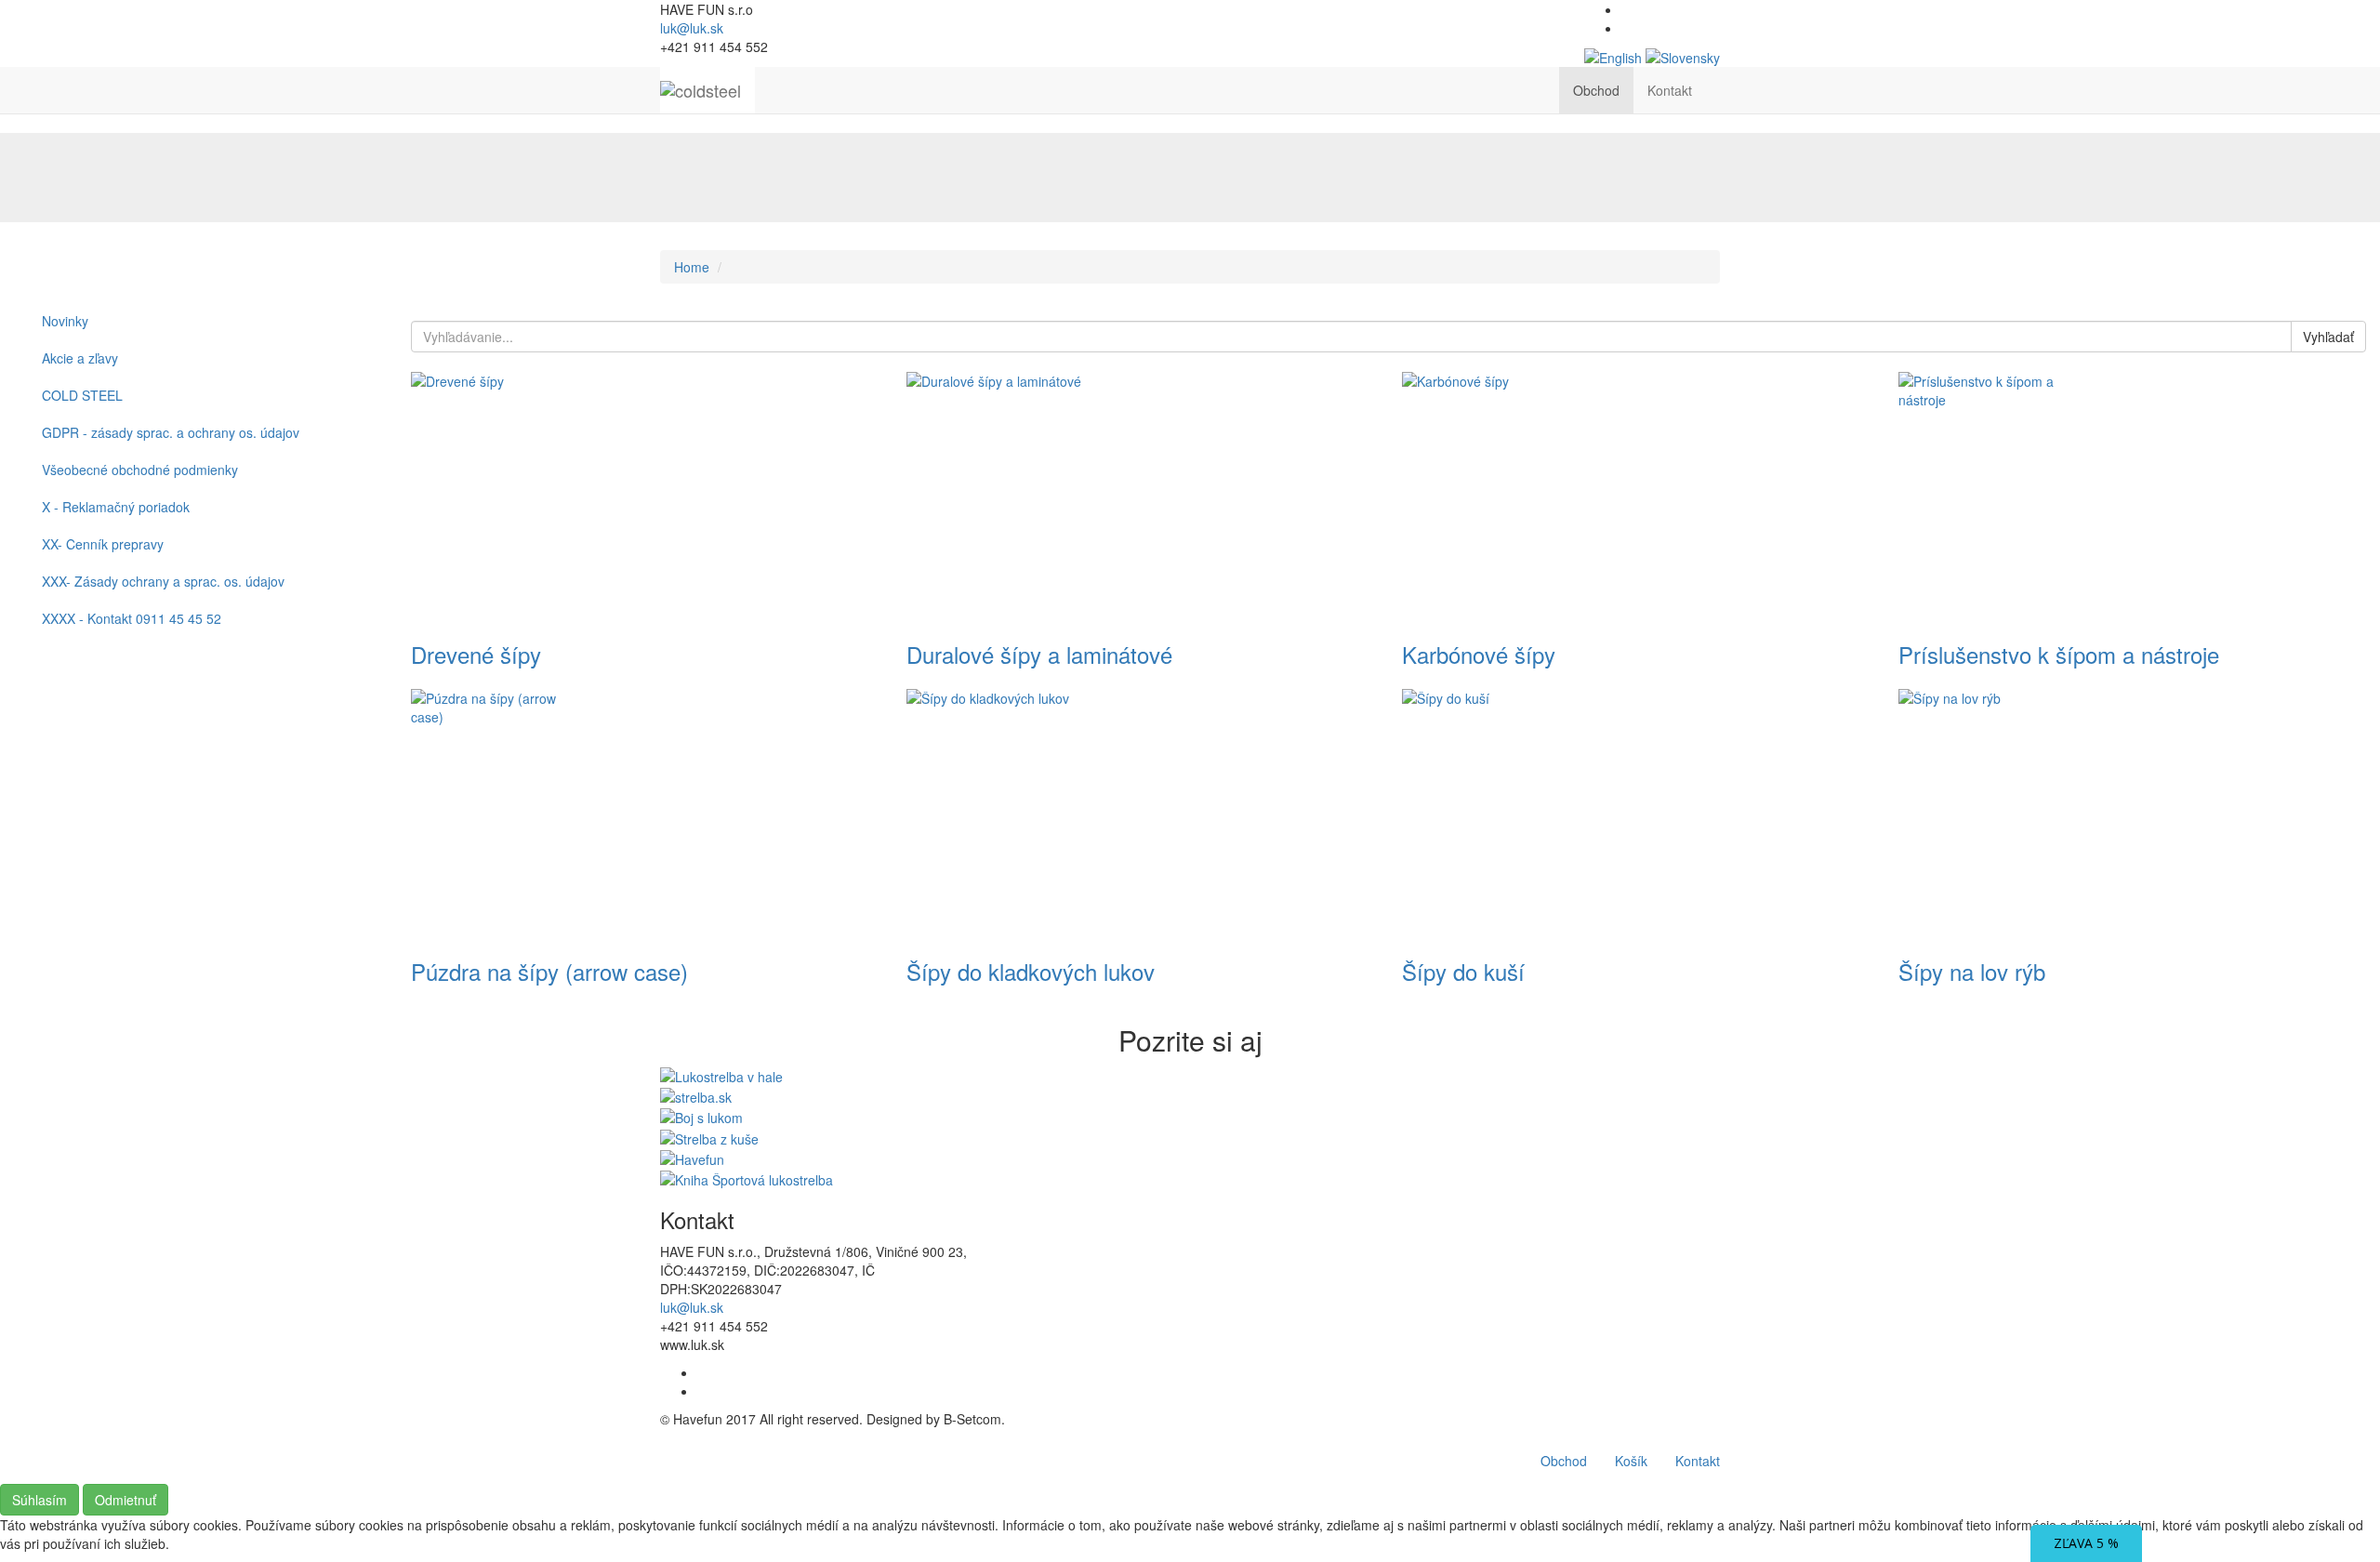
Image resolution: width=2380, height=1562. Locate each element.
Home (692, 267)
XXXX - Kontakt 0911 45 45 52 (132, 618)
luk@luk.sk (692, 28)
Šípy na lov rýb (1972, 971)
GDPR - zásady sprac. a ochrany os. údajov (171, 432)
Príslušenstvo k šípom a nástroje (2059, 654)
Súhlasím (40, 1500)
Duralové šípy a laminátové (1039, 654)
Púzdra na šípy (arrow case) (549, 971)
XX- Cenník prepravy (103, 544)
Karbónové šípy (1479, 654)
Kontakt (1670, 90)
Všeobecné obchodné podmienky (140, 470)
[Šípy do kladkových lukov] (1140, 814)
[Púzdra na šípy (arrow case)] (645, 814)
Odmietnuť (126, 1500)
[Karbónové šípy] (1636, 497)
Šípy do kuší (1463, 971)
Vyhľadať (2328, 337)
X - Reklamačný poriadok (116, 507)
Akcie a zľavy (80, 358)
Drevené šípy (476, 654)
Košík (1631, 1461)
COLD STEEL (82, 395)
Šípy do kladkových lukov (1031, 971)
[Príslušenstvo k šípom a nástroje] (2132, 497)
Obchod (1596, 90)
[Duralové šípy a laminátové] (1140, 497)
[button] (1720, 81)
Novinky (65, 321)
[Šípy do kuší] (1636, 814)
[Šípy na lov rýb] (2132, 814)
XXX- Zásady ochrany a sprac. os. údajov (163, 581)
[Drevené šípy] (645, 497)
